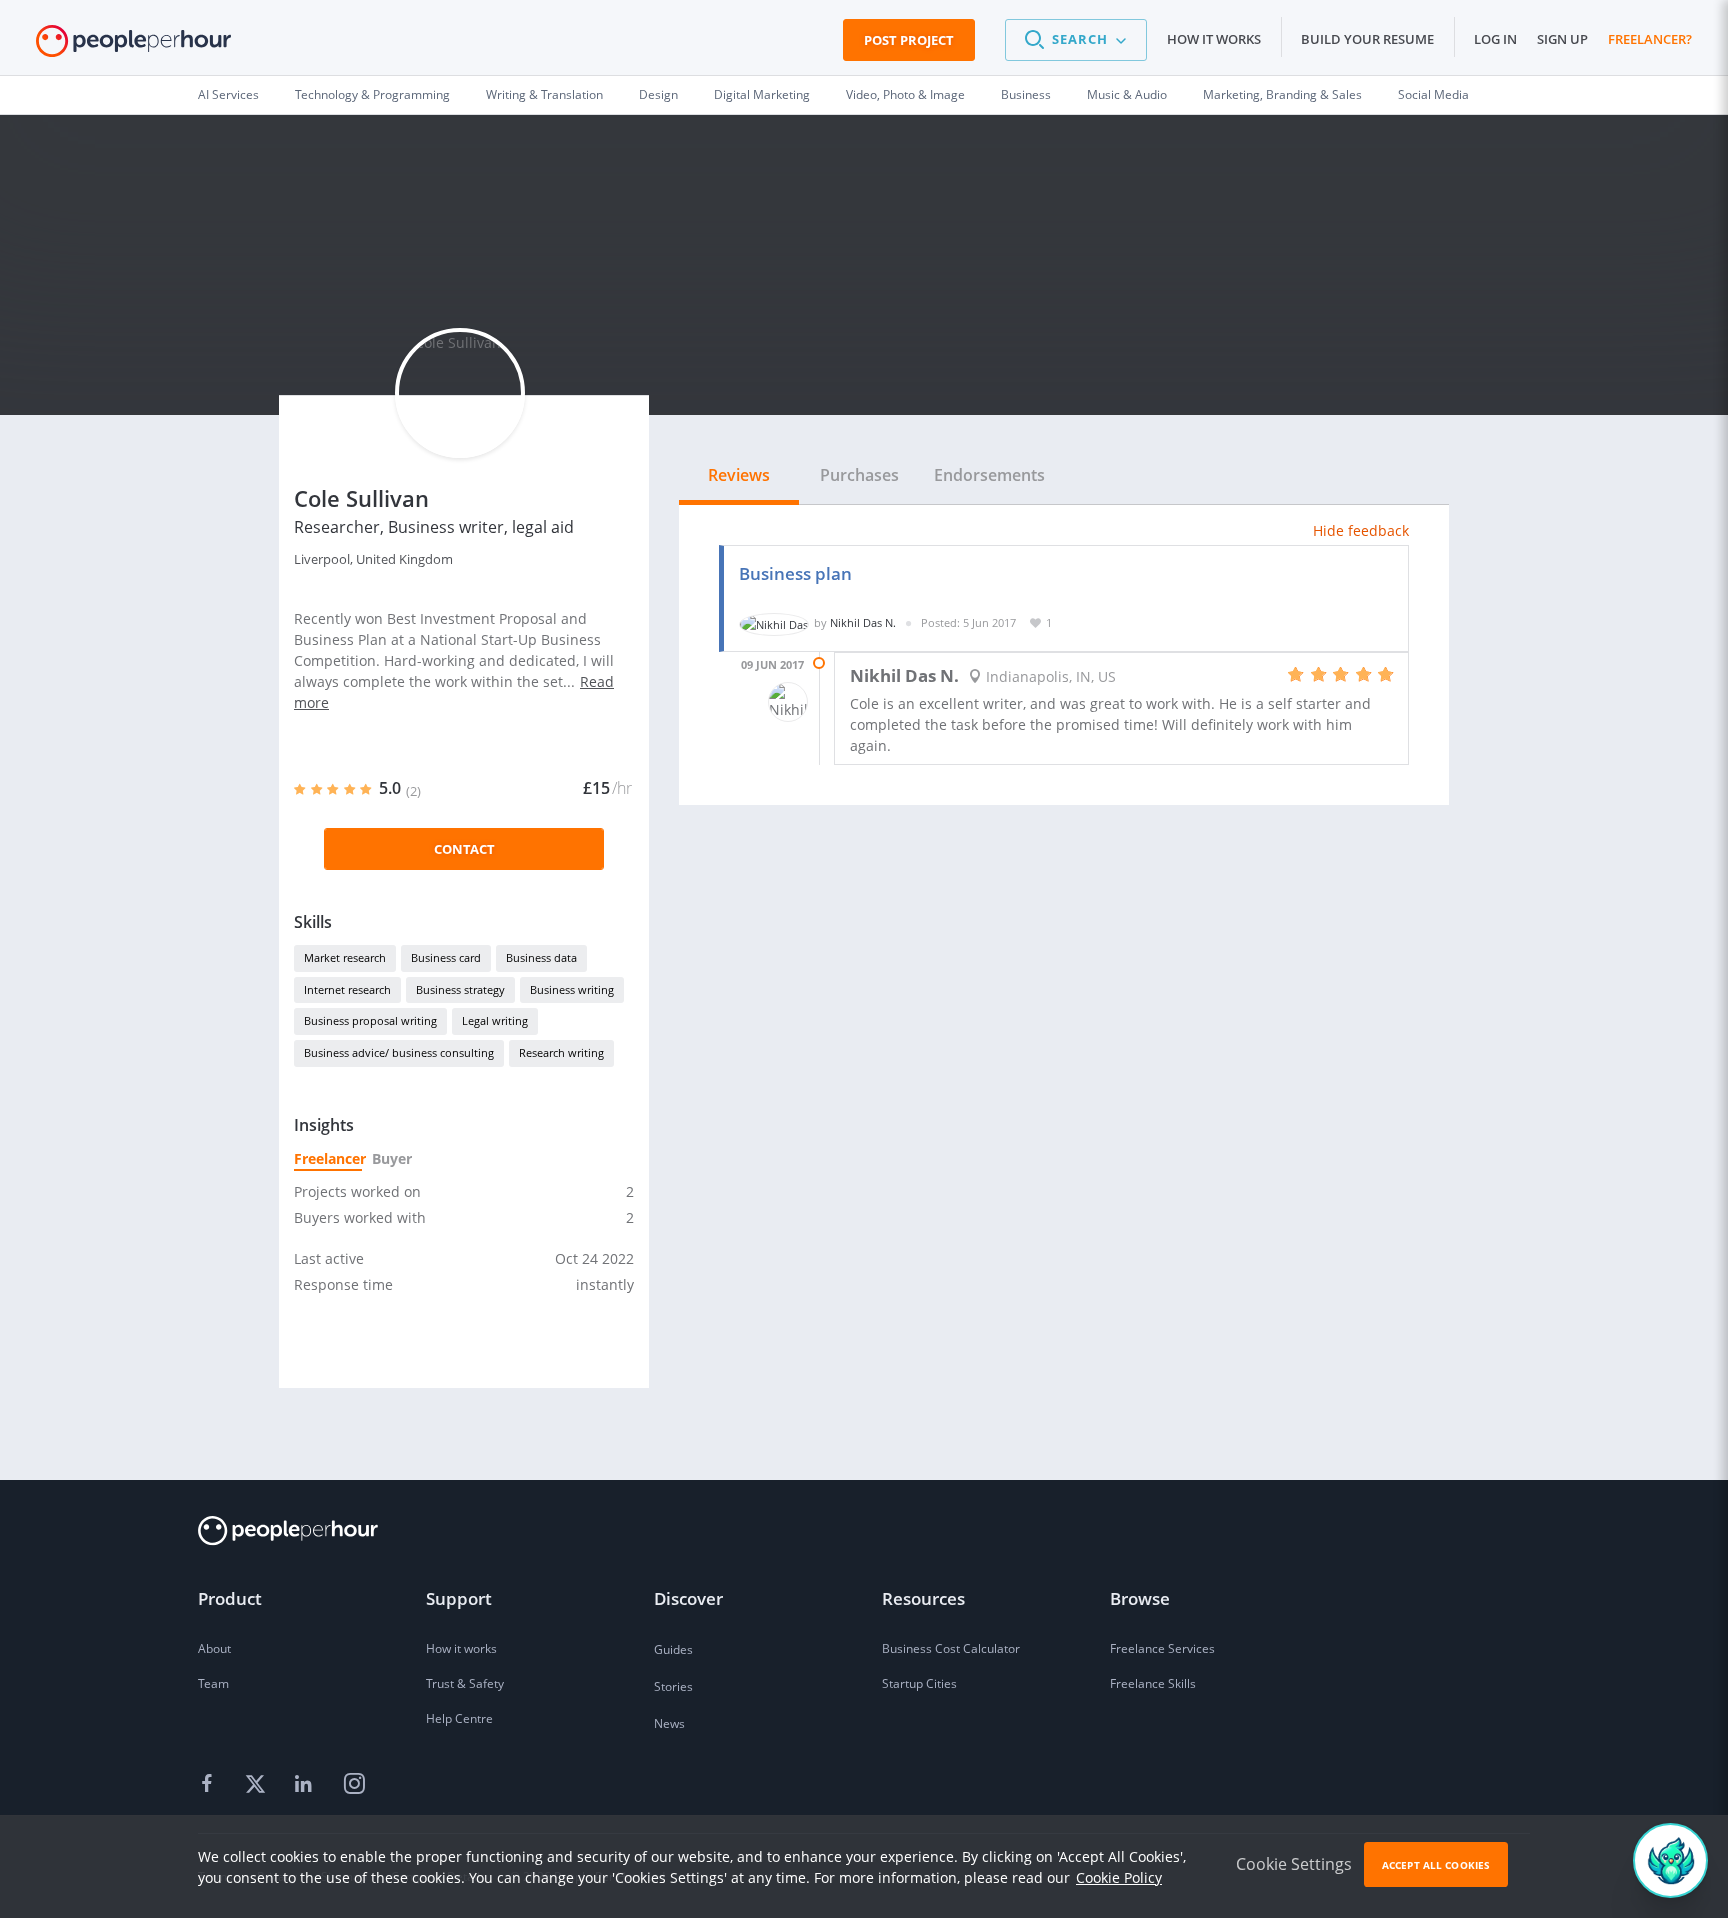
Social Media (1433, 94)
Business (1026, 94)
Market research (345, 957)
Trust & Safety (465, 1683)
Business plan (795, 573)
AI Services (228, 94)
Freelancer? (1650, 39)
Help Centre (459, 1718)
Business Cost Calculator (951, 1648)
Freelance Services (1162, 1648)
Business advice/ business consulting (399, 1052)
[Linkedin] (306, 1785)
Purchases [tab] (859, 475)
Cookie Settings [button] (1294, 1864)
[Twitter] (258, 1785)
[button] (1076, 40)
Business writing (572, 989)
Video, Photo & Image (905, 94)
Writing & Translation (544, 94)
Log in (1495, 39)
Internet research (347, 989)
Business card (446, 957)
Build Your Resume (1367, 39)
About (214, 1648)
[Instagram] (354, 1785)
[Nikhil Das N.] (774, 622)
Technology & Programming (372, 94)
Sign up (1562, 39)
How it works (1214, 39)
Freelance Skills (1153, 1683)
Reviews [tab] (739, 475)
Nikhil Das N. (863, 622)
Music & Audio (1127, 94)
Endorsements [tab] (989, 475)
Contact (464, 849)
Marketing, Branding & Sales (1282, 94)
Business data (541, 957)
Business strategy (460, 989)
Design (658, 94)
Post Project (909, 40)
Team (213, 1683)
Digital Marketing (762, 94)
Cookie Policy (1119, 1877)
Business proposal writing (370, 1020)
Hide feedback (1361, 530)
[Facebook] (210, 1785)
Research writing (561, 1052)
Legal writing (495, 1020)
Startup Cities (919, 1683)
